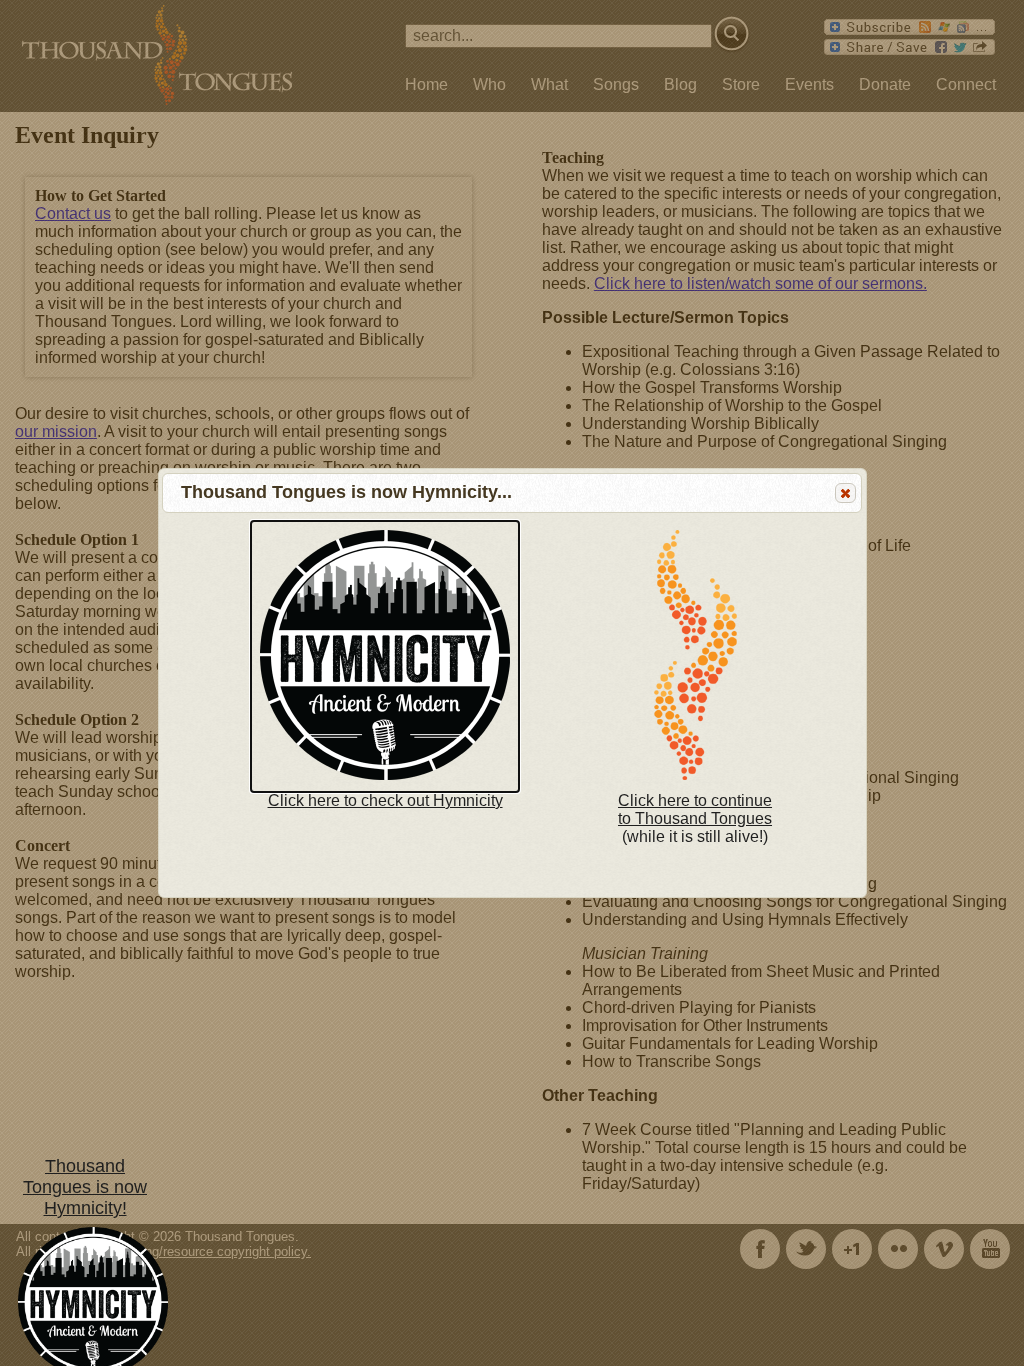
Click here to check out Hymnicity (385, 800)
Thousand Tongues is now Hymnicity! (85, 1187)
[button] (845, 493)
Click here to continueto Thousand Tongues (695, 809)
